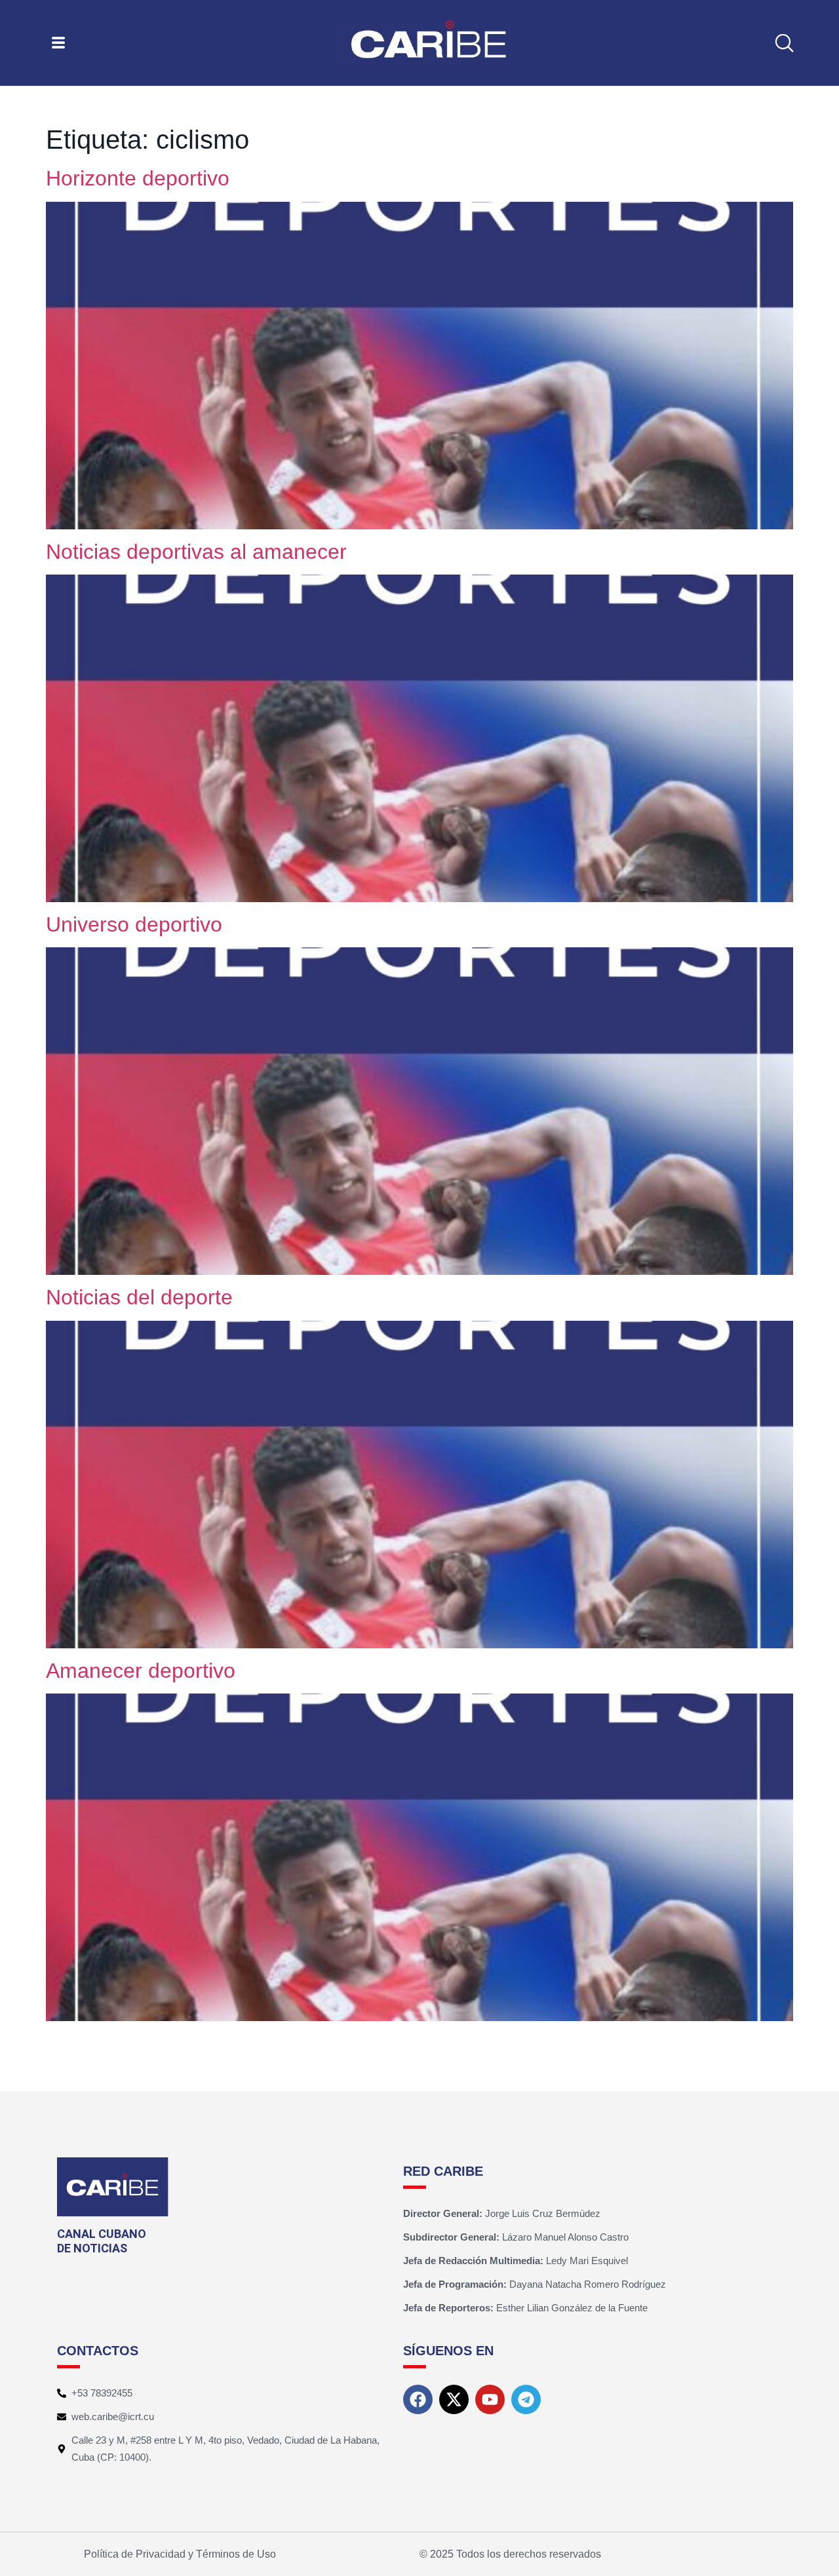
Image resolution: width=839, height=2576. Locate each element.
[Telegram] (526, 2399)
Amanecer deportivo (141, 1671)
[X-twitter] (454, 2399)
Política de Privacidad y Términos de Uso (180, 2554)
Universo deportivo (134, 924)
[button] (784, 43)
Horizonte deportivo (138, 178)
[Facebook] (418, 2399)
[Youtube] (490, 2399)
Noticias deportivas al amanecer (196, 552)
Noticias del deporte (139, 1297)
